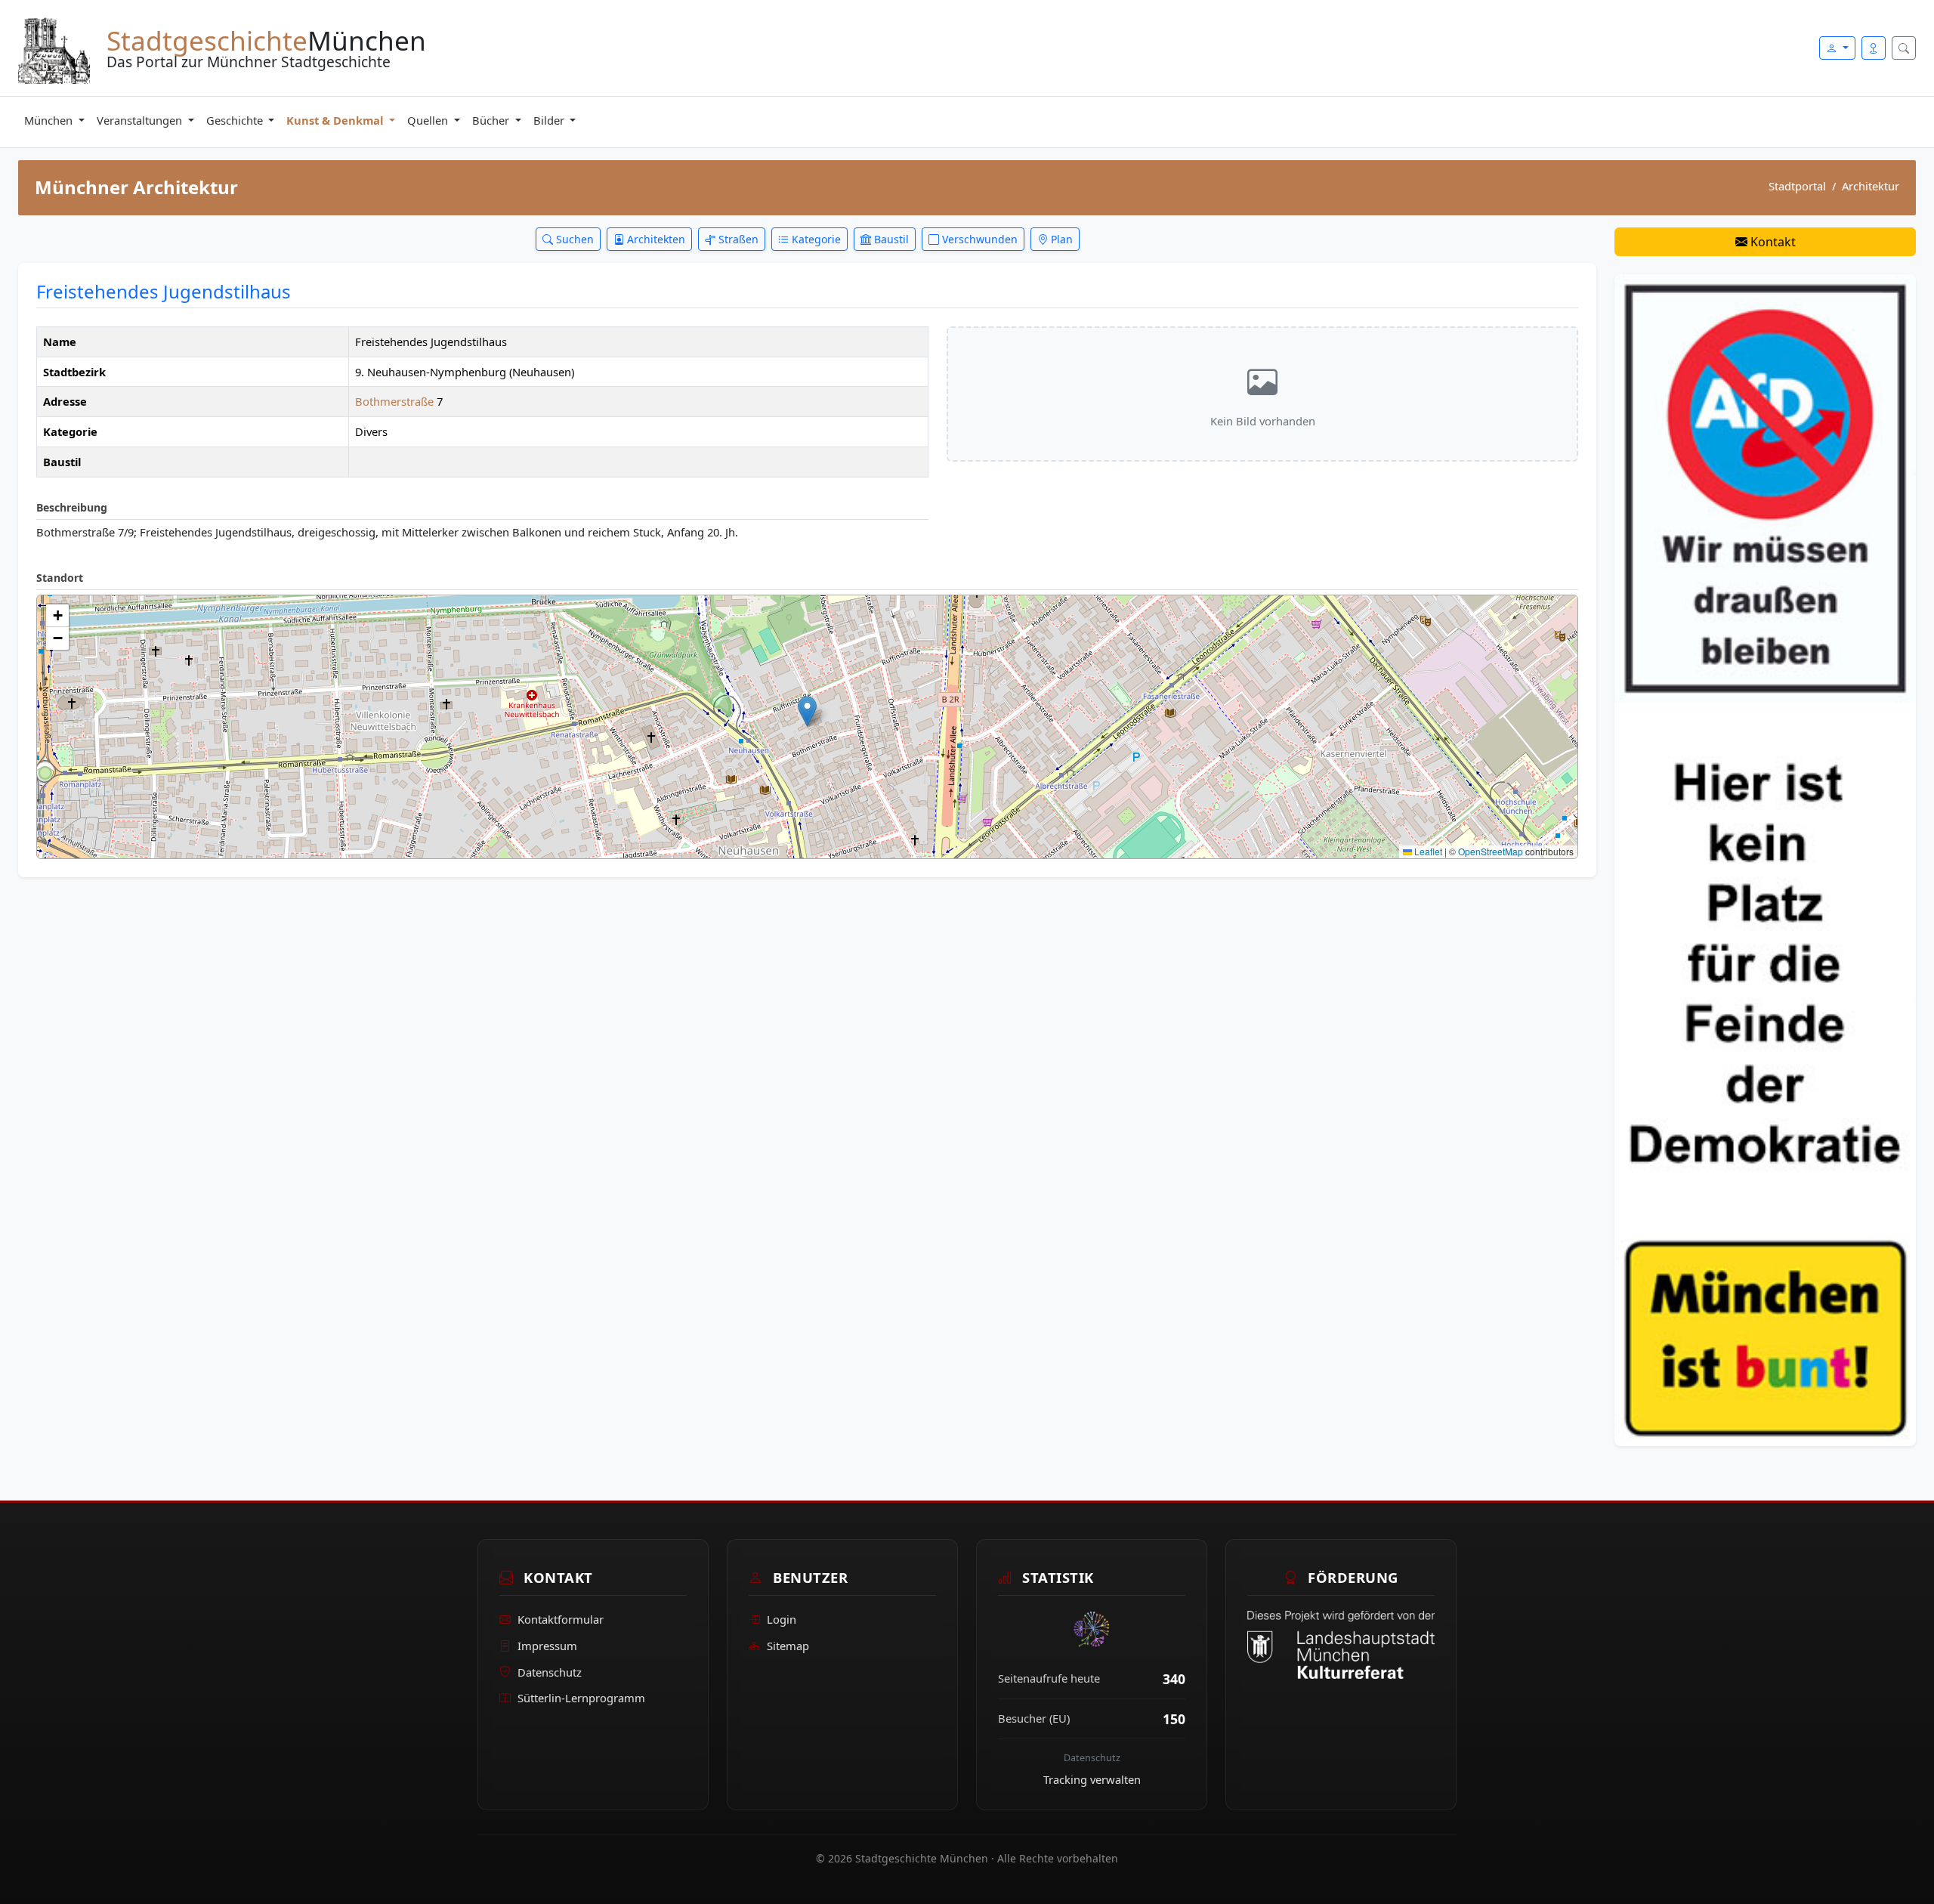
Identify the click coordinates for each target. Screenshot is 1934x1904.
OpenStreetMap (1491, 851)
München (50, 120)
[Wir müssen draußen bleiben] (1765, 859)
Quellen (429, 120)
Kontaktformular (561, 1619)
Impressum (547, 1646)
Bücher (492, 120)
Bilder (550, 120)
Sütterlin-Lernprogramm (581, 1698)
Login (782, 1619)
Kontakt (1772, 242)
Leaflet (1427, 851)
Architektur (1871, 186)
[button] (807, 711)
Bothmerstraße (396, 401)
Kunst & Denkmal (336, 120)
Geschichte (236, 120)
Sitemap (788, 1646)
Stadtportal (1797, 186)
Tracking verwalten (1092, 1779)
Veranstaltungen (141, 120)
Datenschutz (550, 1672)
